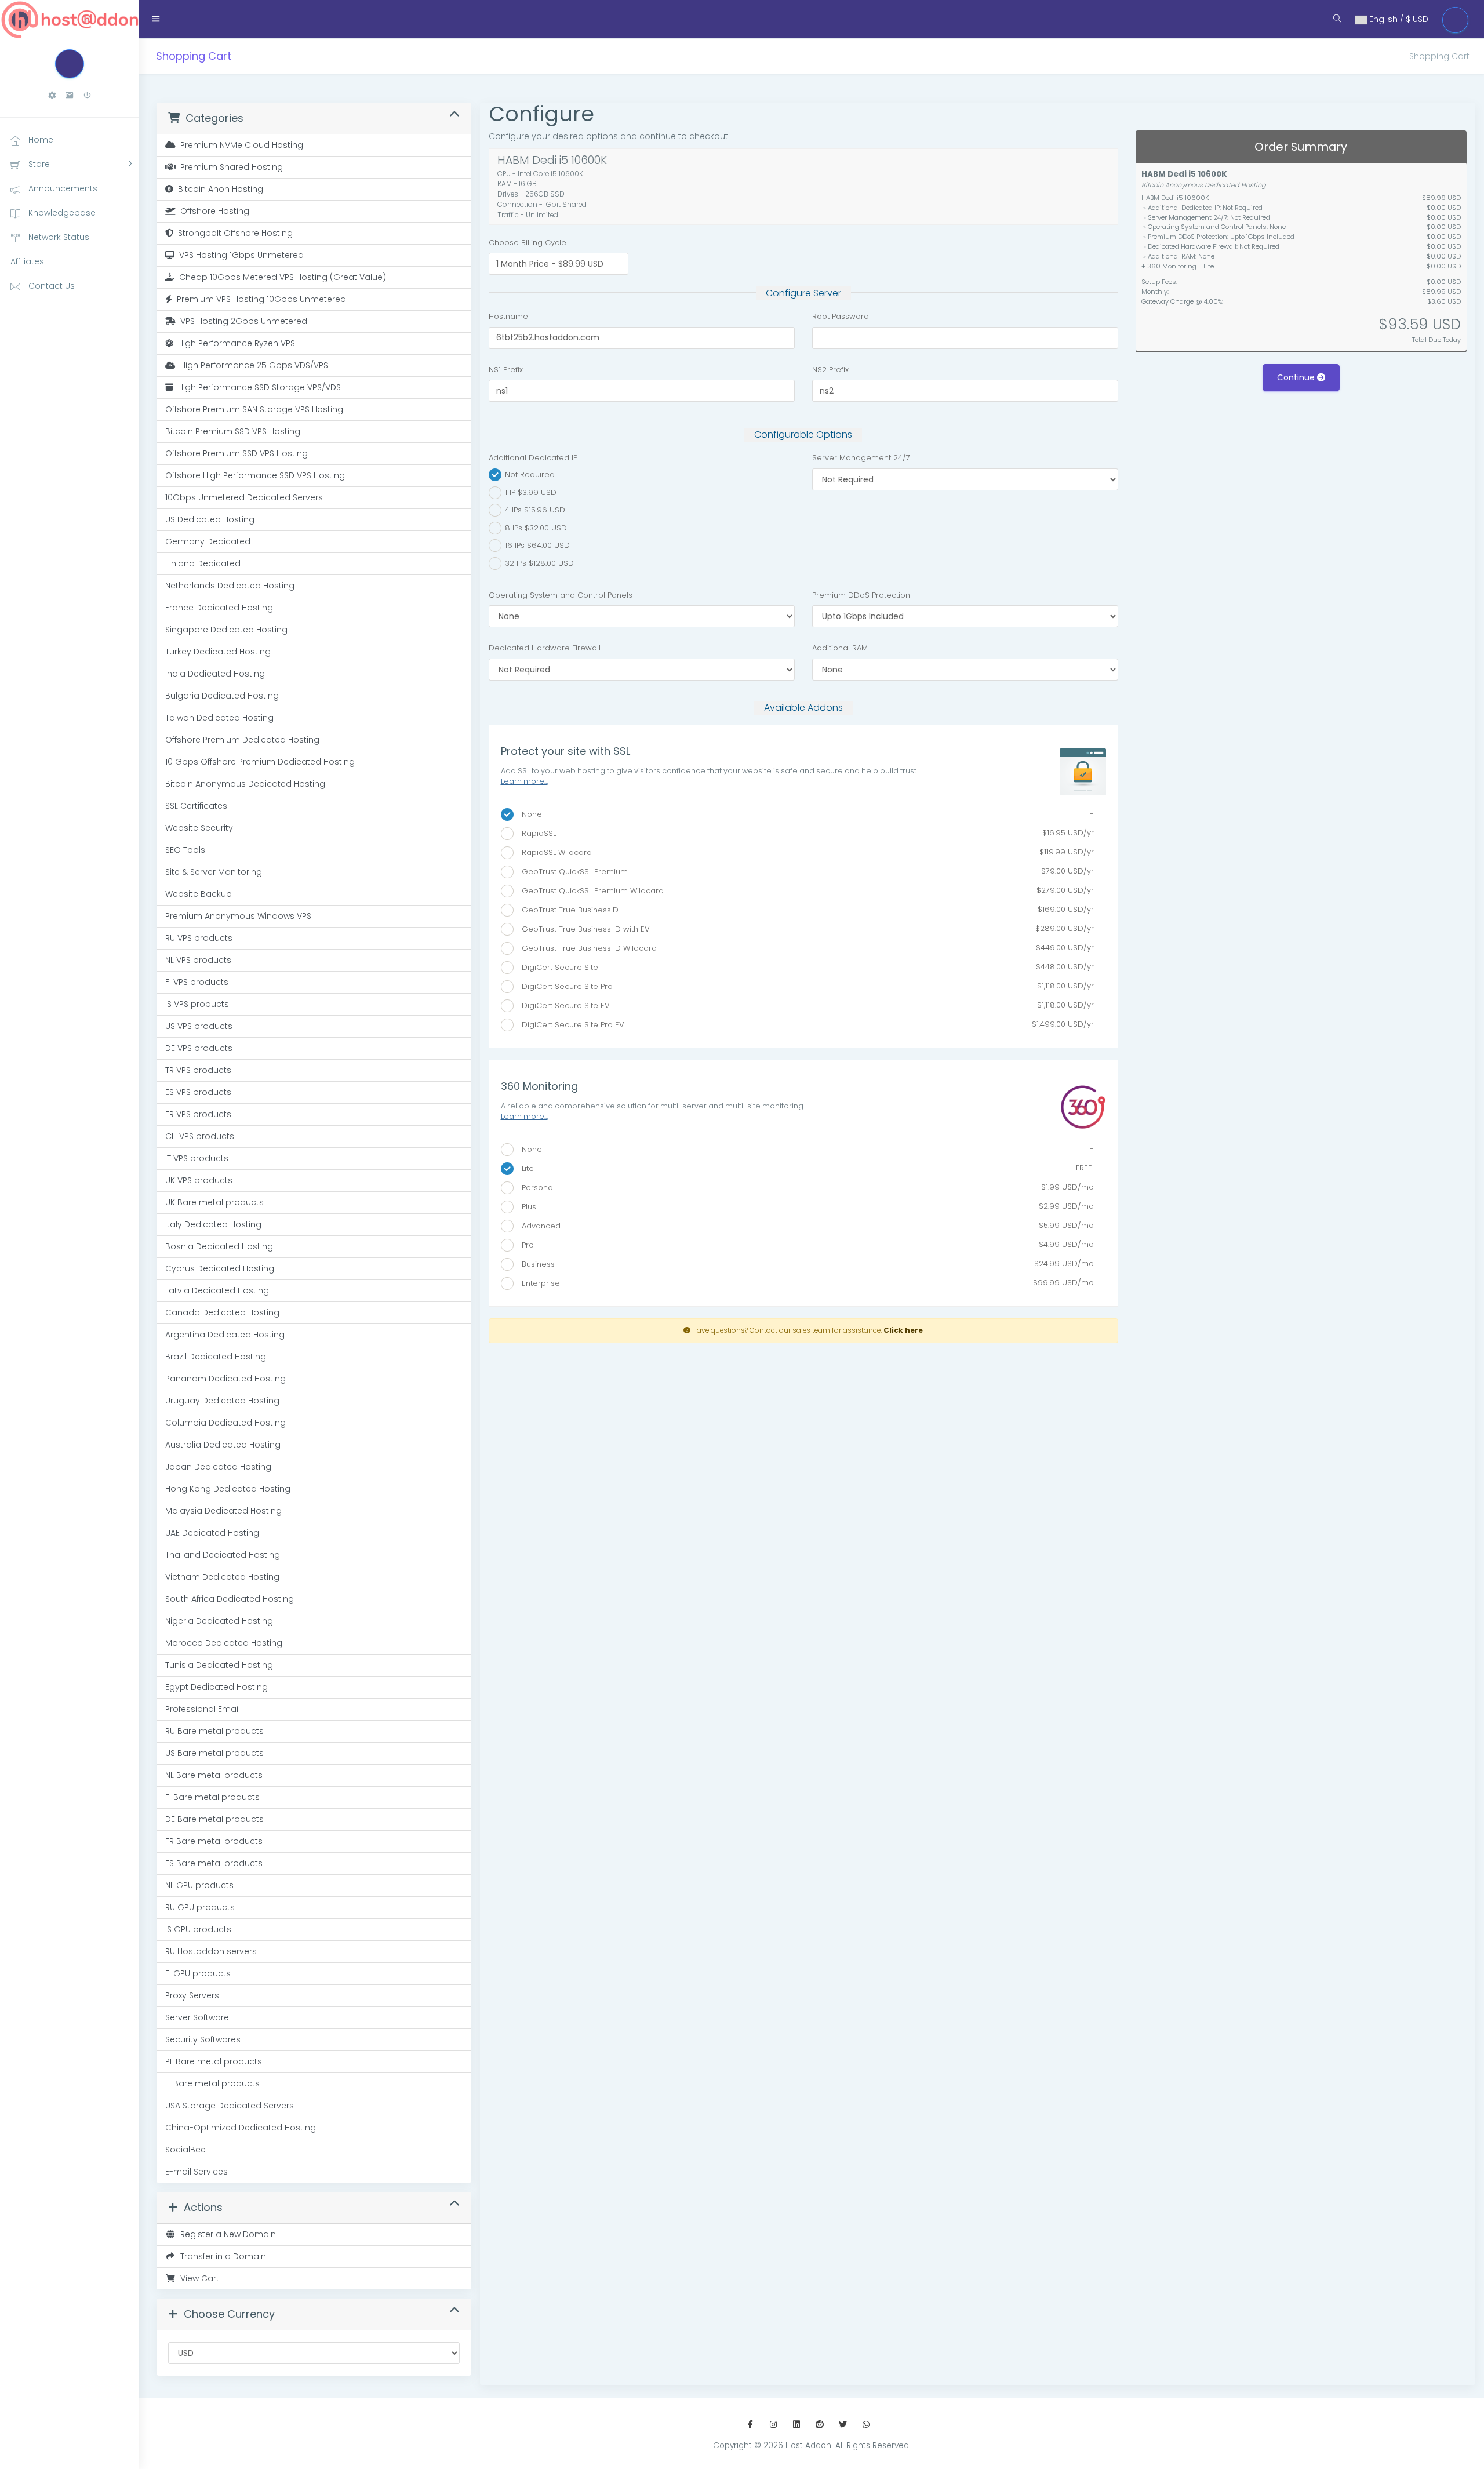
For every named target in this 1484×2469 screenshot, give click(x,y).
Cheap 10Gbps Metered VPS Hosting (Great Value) (280, 277)
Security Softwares (203, 2039)
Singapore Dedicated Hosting (226, 630)
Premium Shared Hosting (229, 167)
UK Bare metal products (214, 1202)
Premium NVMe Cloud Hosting (239, 145)
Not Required (529, 474)
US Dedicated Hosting (210, 519)
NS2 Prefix (830, 370)
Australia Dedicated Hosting (223, 1445)
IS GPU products (198, 1929)
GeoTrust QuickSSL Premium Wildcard (804, 890)
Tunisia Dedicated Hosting (219, 1665)
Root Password (841, 316)
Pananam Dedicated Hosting (225, 1379)
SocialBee (185, 2150)
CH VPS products (200, 1136)
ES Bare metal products (214, 1863)
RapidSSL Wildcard (804, 852)
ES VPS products (198, 1092)
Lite (804, 1168)
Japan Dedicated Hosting (218, 1467)
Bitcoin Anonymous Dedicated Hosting (245, 784)
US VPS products (199, 1026)
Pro (804, 1245)
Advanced (804, 1226)
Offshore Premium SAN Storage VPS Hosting (254, 409)
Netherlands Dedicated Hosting (230, 586)
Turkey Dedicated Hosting (218, 652)
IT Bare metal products (212, 2083)
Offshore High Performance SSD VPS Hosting (255, 475)
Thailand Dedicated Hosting (223, 1555)
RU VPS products (199, 938)
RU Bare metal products (214, 1731)
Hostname (508, 316)
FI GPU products (198, 1973)
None (804, 814)
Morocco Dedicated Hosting (224, 1643)
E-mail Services (197, 2172)
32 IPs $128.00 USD (538, 563)
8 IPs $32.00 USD (535, 527)
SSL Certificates (196, 806)
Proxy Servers (192, 1995)
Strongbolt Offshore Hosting (233, 233)
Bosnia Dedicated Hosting (219, 1246)
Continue (1297, 377)
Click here (903, 1330)
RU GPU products (200, 1907)
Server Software (197, 2017)
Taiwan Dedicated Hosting (219, 718)
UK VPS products (199, 1180)
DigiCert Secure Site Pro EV (804, 1024)
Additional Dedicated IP (533, 458)
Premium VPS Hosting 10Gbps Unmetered (259, 299)
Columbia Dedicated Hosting (225, 1423)
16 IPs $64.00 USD (536, 545)
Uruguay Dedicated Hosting (222, 1401)
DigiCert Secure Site (804, 967)
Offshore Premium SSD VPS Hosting (237, 453)
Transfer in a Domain (221, 2256)
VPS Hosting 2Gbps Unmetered (241, 321)
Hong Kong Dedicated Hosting (228, 1489)
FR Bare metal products (214, 1841)
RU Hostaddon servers (211, 1951)
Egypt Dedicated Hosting (217, 1687)
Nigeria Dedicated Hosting (219, 1621)
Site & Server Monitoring (214, 872)
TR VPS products (198, 1070)
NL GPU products (199, 1885)
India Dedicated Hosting (215, 674)
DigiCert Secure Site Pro (804, 986)
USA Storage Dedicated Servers (230, 2106)
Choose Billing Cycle (528, 243)
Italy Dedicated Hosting (213, 1224)
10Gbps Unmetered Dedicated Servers (244, 497)
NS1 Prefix (506, 370)
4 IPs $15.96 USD (534, 510)
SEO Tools (185, 850)
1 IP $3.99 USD (530, 492)
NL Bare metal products (214, 1775)
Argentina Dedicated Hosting (225, 1335)
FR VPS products (198, 1114)
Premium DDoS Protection (861, 595)
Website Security (199, 828)
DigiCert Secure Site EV (804, 1005)
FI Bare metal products (212, 1797)
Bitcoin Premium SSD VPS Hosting (233, 431)
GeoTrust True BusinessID (804, 910)
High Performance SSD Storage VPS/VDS (257, 387)
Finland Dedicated (203, 563)
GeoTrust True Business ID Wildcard (804, 948)
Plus (804, 1206)
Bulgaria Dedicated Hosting (222, 696)
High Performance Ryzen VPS (234, 343)
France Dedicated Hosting (219, 608)
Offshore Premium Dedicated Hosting (242, 740)
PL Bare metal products (214, 2061)
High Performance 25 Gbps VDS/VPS (252, 365)
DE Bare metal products (214, 1819)
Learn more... (524, 781)
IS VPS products (197, 1004)
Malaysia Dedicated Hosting (223, 1511)
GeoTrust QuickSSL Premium (804, 871)
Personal (804, 1187)
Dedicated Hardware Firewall (545, 648)
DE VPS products (199, 1048)
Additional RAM (840, 648)
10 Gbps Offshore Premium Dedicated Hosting (260, 762)
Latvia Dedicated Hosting (217, 1290)
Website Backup (199, 894)
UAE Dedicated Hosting (212, 1533)
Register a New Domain (226, 2234)
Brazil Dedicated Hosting (216, 1357)
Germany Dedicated (208, 541)
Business (804, 1264)
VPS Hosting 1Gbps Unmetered (239, 255)
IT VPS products (197, 1158)
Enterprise (804, 1283)
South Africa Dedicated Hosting (230, 1599)
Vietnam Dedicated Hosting (222, 1577)
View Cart (197, 2278)
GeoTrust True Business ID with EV (804, 929)
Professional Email (203, 1709)
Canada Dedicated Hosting (222, 1312)
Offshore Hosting (212, 211)
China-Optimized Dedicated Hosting (241, 2128)
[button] (52, 95)
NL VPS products (198, 960)
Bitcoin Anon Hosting (218, 189)
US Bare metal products (214, 1753)
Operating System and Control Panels (561, 595)
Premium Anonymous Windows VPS (238, 916)
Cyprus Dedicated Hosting (220, 1268)
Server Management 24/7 (861, 458)
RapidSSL (804, 833)
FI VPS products (197, 982)
